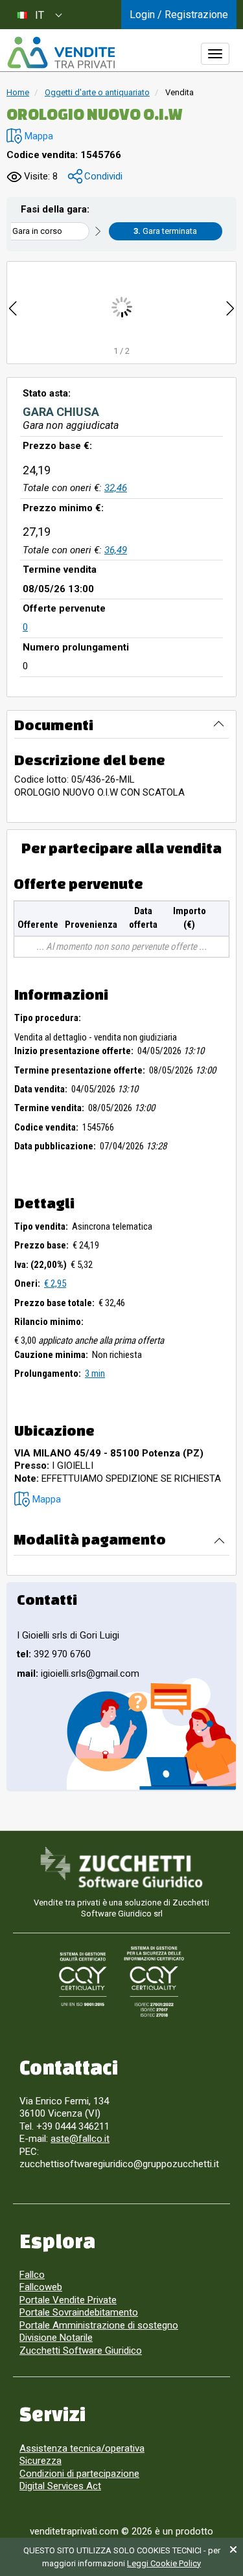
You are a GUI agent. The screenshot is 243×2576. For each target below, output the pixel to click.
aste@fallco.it (80, 2139)
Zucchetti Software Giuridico (81, 2351)
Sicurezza (40, 2461)
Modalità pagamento (90, 1539)
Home (18, 92)
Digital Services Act (60, 2486)
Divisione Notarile (56, 2338)
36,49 (116, 550)
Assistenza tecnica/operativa (82, 2448)
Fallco (32, 2275)
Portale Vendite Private (68, 2300)
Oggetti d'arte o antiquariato (97, 92)
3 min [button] (95, 1374)
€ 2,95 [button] (55, 1283)
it (40, 15)
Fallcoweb (41, 2287)
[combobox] (39, 15)
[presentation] (13, 307)
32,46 (116, 488)
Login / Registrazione (179, 15)
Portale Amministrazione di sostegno (99, 2325)
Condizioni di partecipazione (79, 2474)
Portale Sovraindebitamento (79, 2312)
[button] (30, 136)
